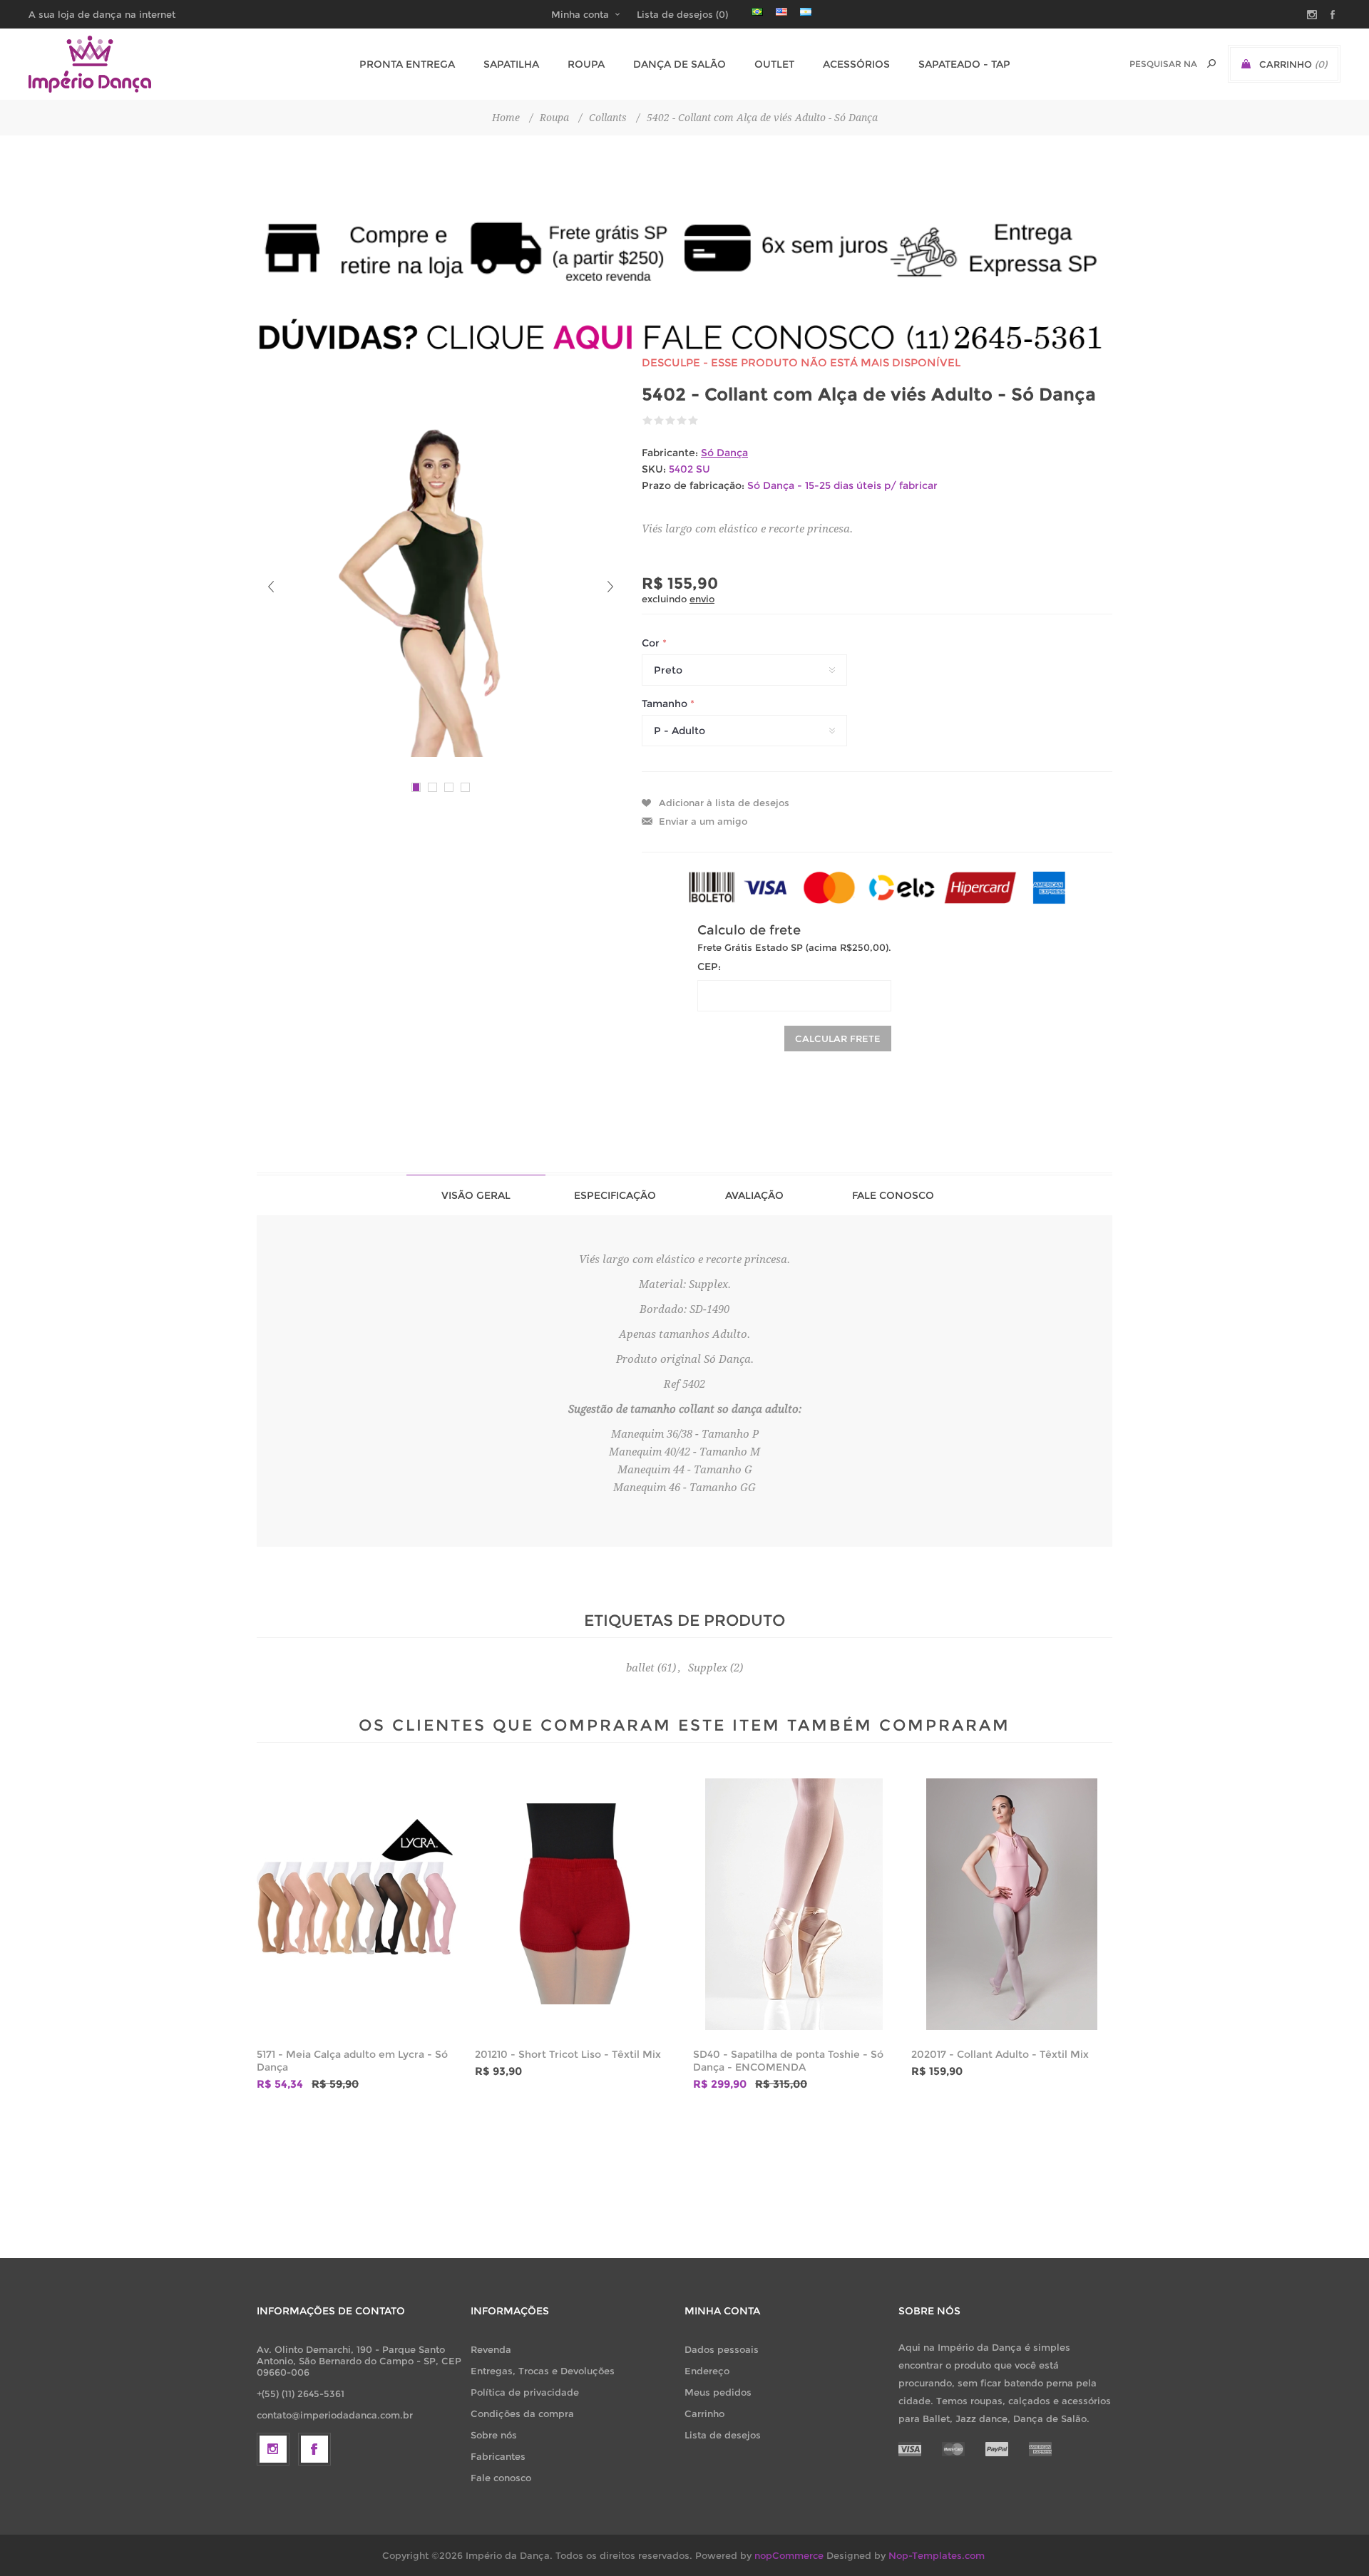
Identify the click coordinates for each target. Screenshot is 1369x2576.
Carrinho (704, 2413)
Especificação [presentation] (615, 1195)
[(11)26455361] (684, 337)
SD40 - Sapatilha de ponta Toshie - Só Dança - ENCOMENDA (788, 2061)
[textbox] (1163, 64)
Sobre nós (494, 2435)
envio (702, 599)
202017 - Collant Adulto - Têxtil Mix (1000, 2054)
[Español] (806, 11)
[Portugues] (757, 11)
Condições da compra (522, 2413)
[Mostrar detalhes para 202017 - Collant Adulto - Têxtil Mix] (1012, 1904)
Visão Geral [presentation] (476, 1195)
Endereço (707, 2371)
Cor (652, 643)
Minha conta (580, 14)
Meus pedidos (718, 2392)
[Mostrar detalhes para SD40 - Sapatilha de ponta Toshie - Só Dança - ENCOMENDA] (794, 1904)
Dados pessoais (722, 2349)
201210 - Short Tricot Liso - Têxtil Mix (568, 2054)
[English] (781, 11)
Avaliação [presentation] (754, 1195)
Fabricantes (498, 2456)
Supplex (708, 1668)
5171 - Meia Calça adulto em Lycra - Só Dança (352, 2061)
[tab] (476, 1195)
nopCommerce (789, 2555)
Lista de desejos (723, 2435)
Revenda (491, 2349)
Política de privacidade (525, 2392)
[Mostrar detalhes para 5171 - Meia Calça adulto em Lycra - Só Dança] (357, 1904)
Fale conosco (501, 2478)
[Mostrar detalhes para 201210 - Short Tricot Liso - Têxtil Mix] (575, 1904)
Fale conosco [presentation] (893, 1195)
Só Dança (724, 453)
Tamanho (666, 704)
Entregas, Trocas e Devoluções (543, 2371)
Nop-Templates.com (937, 2555)
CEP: (709, 967)
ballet (640, 1668)
